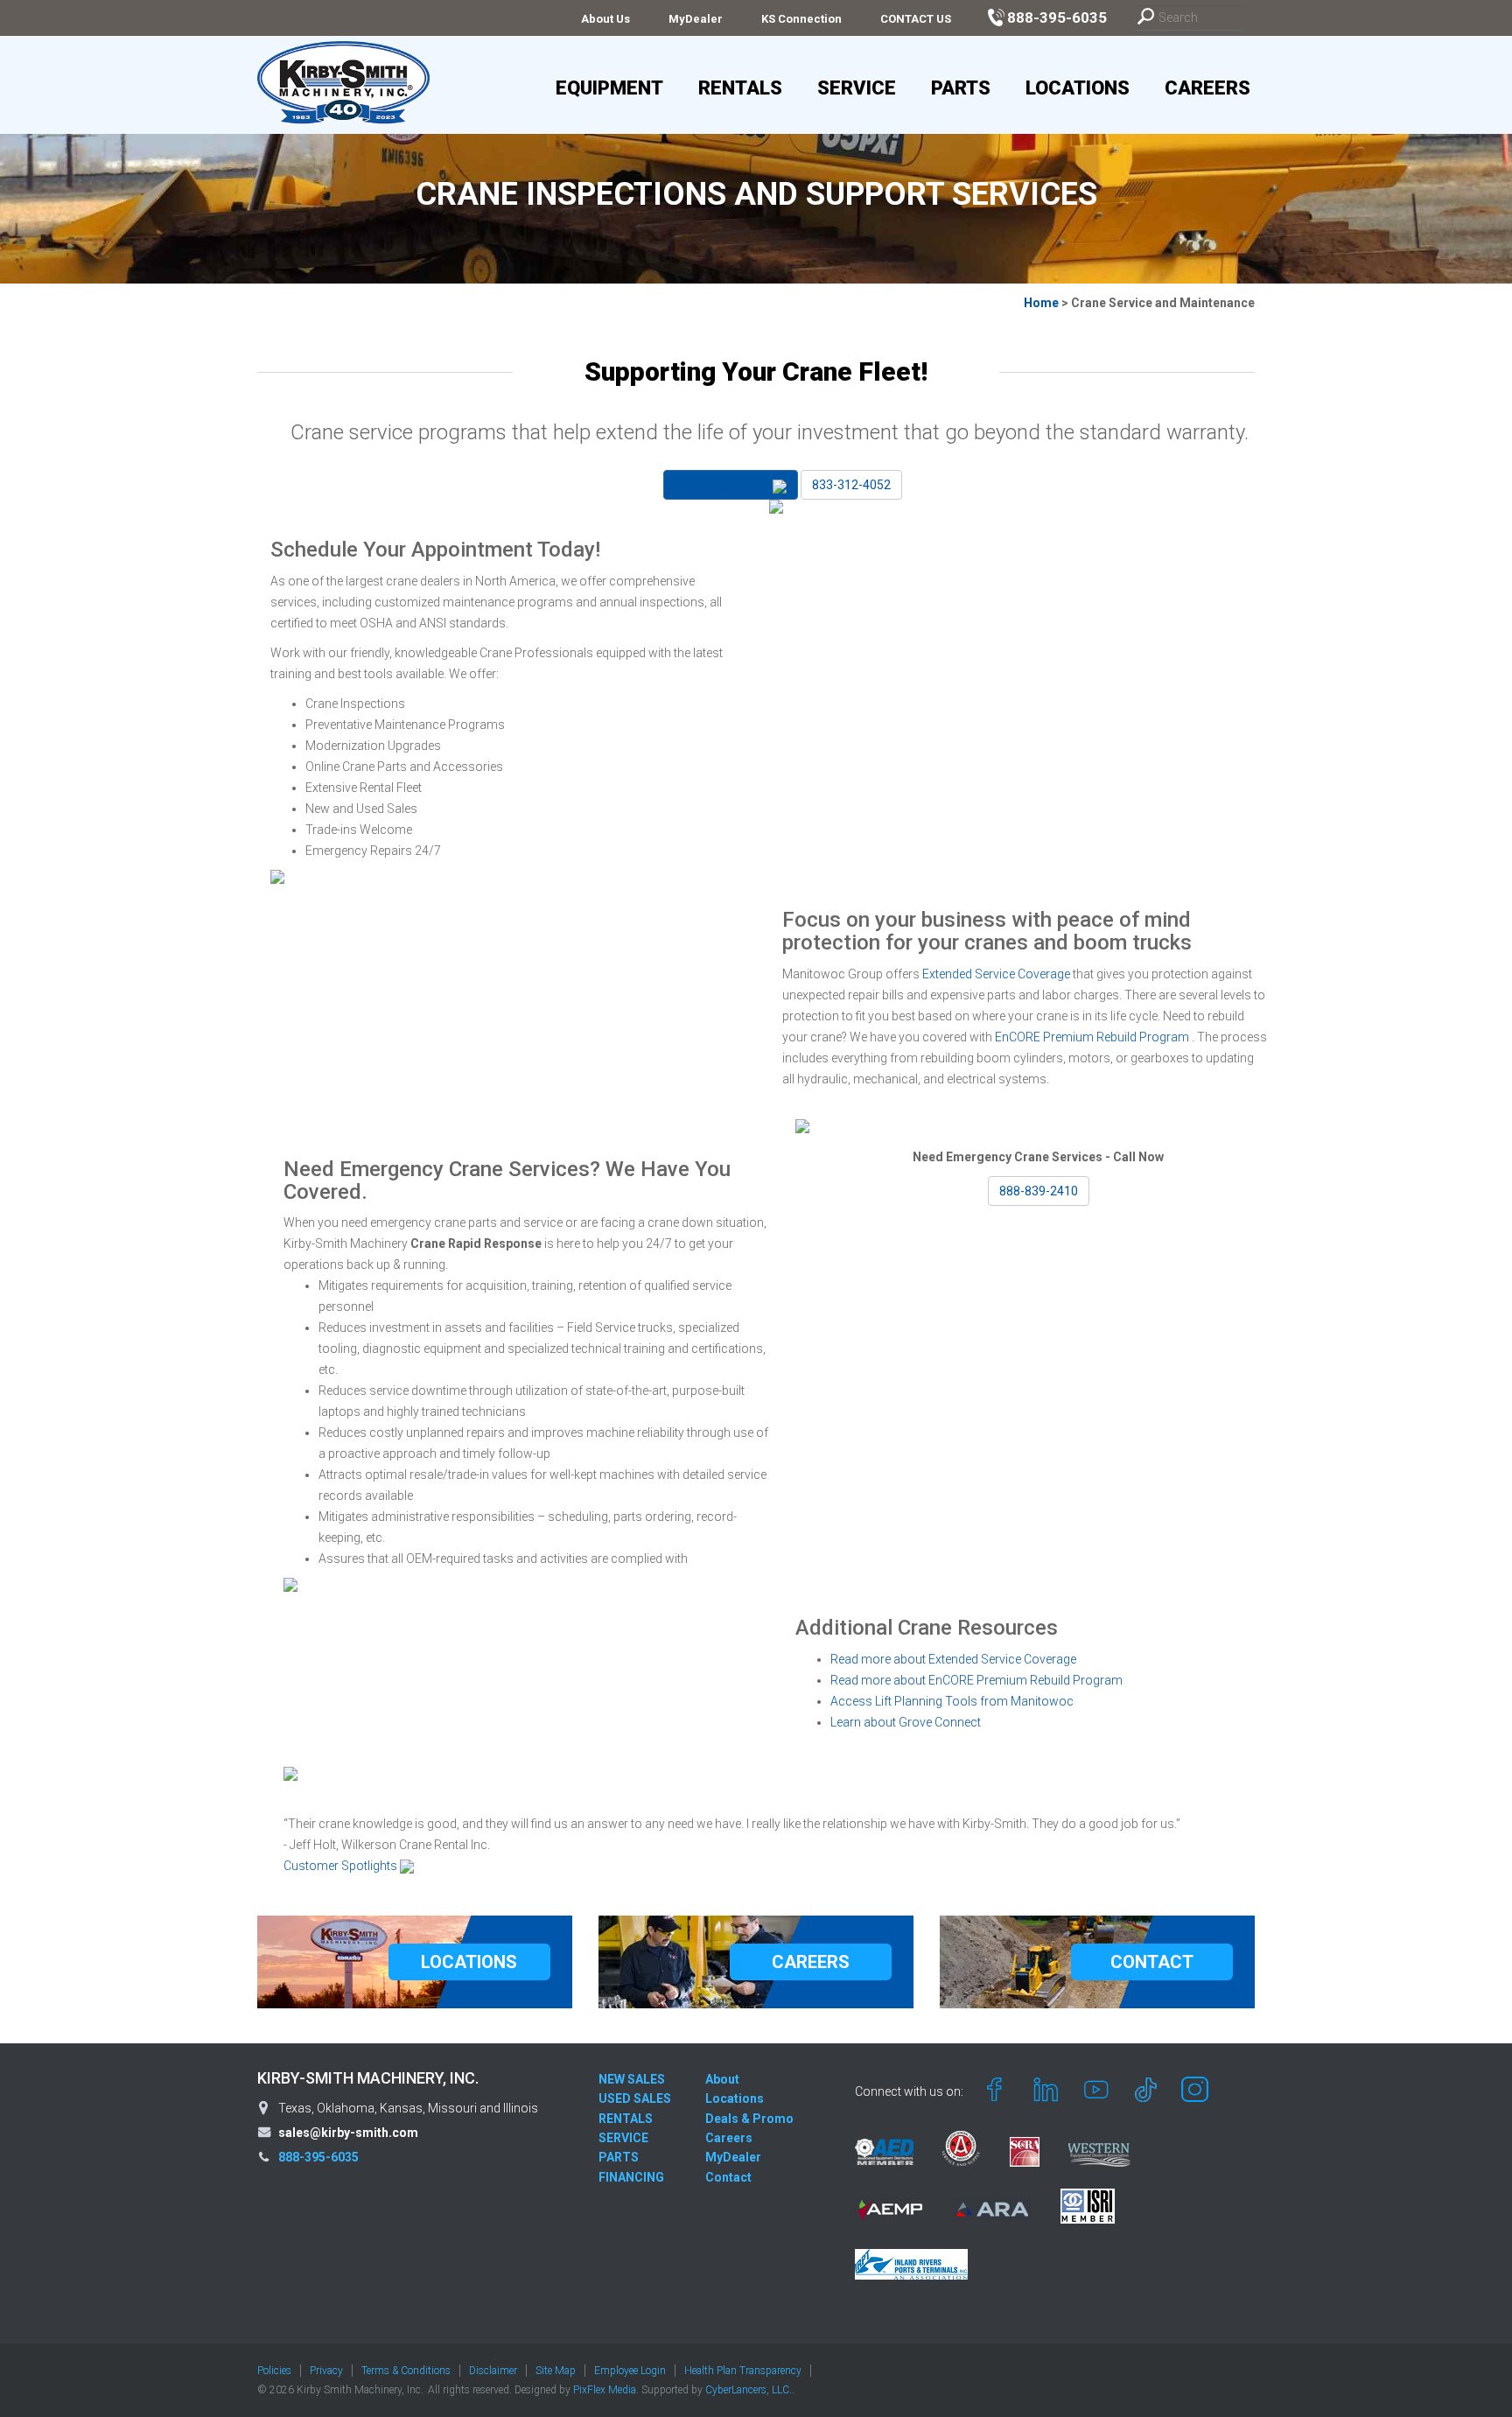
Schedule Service (724, 485)
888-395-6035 (318, 2157)
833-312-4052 (851, 485)
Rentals (740, 88)
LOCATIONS (469, 1962)
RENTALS (626, 2119)
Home (1041, 303)
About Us (605, 19)
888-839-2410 (1039, 1191)
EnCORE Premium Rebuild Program (1093, 1037)
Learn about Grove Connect (906, 1722)
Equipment (609, 88)
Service (857, 88)
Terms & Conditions (406, 2371)
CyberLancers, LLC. (749, 2390)
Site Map (556, 2371)
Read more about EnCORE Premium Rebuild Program (976, 1680)
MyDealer (696, 19)
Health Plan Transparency (743, 2371)
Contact (728, 2177)
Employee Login (630, 2371)
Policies (274, 2371)
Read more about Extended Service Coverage (953, 1659)
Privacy (326, 2371)
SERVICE (623, 2138)
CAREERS (811, 1962)
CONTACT (1152, 1962)
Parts (961, 88)
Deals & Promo (749, 2119)
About (722, 2079)
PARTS (619, 2157)
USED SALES (635, 2098)
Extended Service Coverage (997, 974)
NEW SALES (632, 2079)
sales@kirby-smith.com (348, 2133)
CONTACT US (916, 19)
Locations (1078, 88)
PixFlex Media (605, 2390)
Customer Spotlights (342, 1866)
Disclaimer (493, 2371)
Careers (1207, 88)
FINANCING (631, 2177)
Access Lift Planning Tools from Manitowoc (952, 1701)
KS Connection (801, 19)
